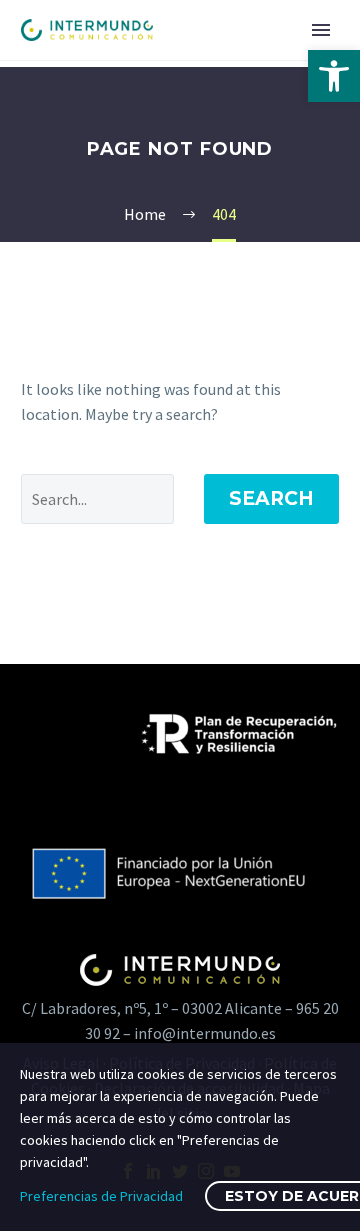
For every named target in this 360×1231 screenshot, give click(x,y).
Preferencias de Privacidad (101, 1196)
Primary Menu (321, 30)
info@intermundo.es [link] (205, 1033)
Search (271, 498)
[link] (334, 76)
